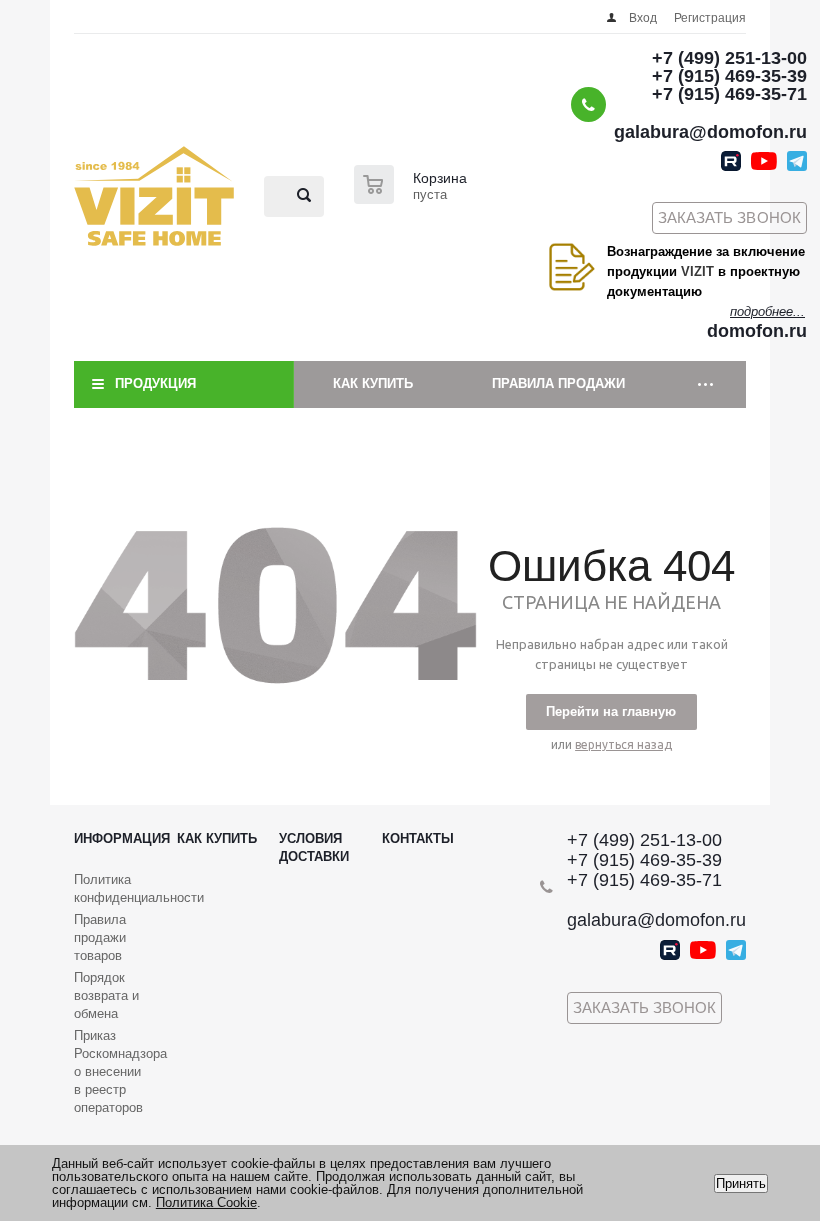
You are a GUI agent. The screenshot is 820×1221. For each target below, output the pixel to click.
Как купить (373, 383)
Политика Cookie (206, 1202)
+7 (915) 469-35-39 (729, 76)
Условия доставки (314, 847)
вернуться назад (623, 744)
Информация (122, 838)
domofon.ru (757, 331)
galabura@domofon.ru (710, 132)
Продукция (155, 383)
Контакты (418, 838)
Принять (741, 1183)
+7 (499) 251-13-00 (729, 58)
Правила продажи (558, 383)
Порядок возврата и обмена (106, 995)
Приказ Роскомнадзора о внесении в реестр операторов (120, 1071)
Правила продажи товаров (100, 937)
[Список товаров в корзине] (413, 198)
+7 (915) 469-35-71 (729, 94)
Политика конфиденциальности (139, 888)
